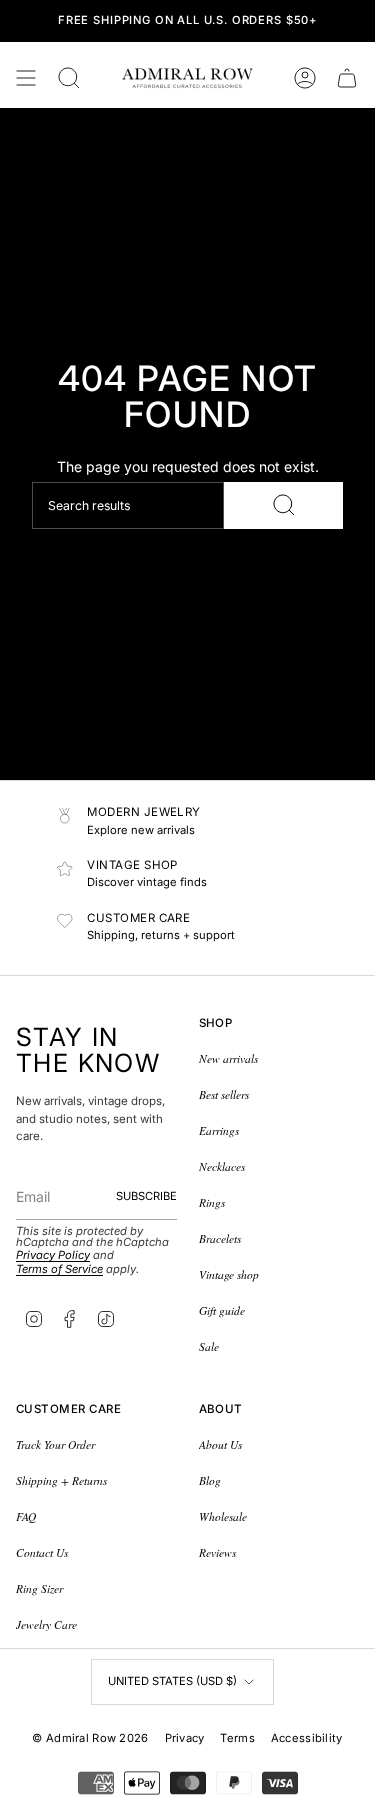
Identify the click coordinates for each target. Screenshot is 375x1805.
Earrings (219, 1130)
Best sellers (224, 1094)
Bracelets (220, 1238)
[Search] (283, 505)
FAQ (26, 1516)
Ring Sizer (39, 1588)
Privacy (185, 1738)
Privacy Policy (53, 1255)
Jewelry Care (46, 1624)
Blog (210, 1480)
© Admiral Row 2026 (90, 1738)
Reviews (217, 1552)
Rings (212, 1202)
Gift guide (222, 1310)
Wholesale (223, 1516)
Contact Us (42, 1552)
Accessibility (307, 1738)
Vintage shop (229, 1274)
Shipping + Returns (61, 1480)
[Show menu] (26, 78)
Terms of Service (59, 1269)
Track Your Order (55, 1444)
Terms (237, 1738)
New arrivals (228, 1058)
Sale (209, 1346)
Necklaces (222, 1166)
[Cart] (347, 78)
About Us (220, 1444)
